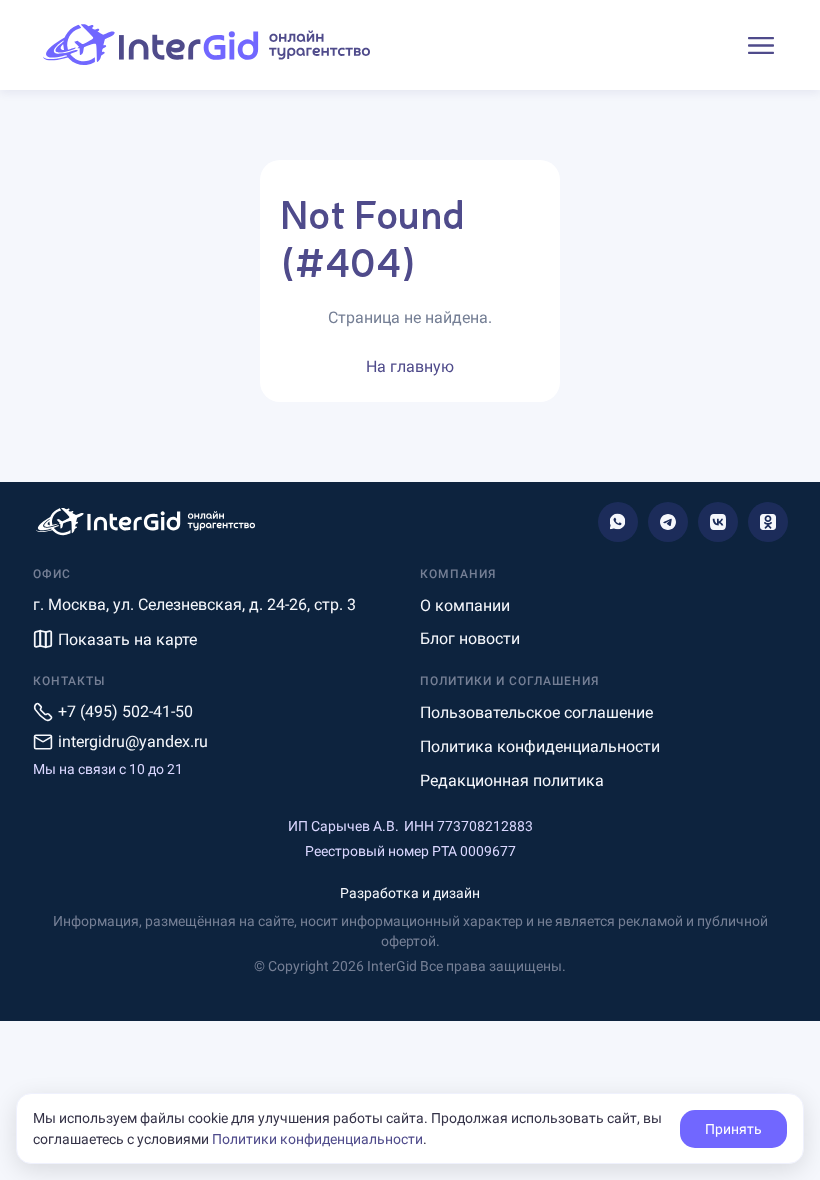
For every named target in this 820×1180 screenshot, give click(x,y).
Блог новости (470, 638)
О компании (465, 605)
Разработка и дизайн (410, 893)
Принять (733, 1129)
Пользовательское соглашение (536, 712)
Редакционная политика (512, 780)
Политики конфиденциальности (317, 1139)
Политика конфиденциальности (540, 746)
